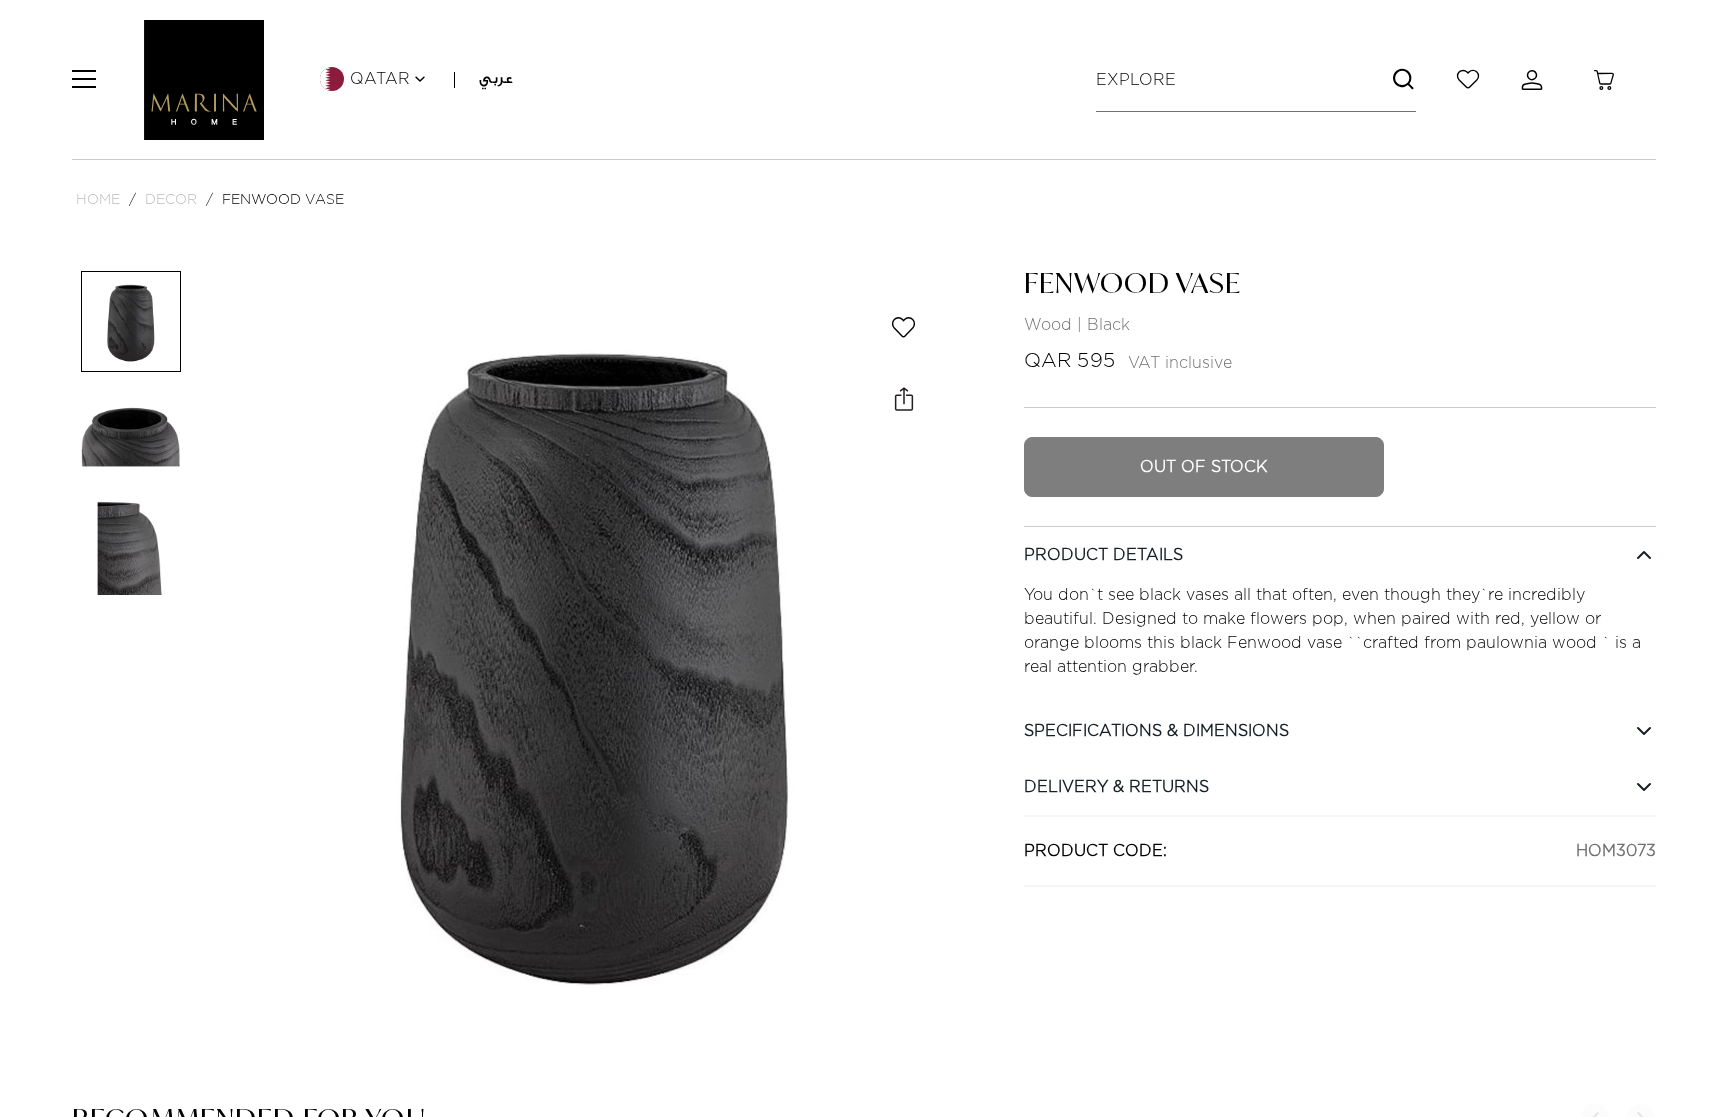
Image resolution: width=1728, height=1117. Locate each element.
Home (98, 198)
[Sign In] (1536, 80)
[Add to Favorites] (904, 327)
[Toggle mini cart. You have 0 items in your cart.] (1604, 80)
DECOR (171, 198)
